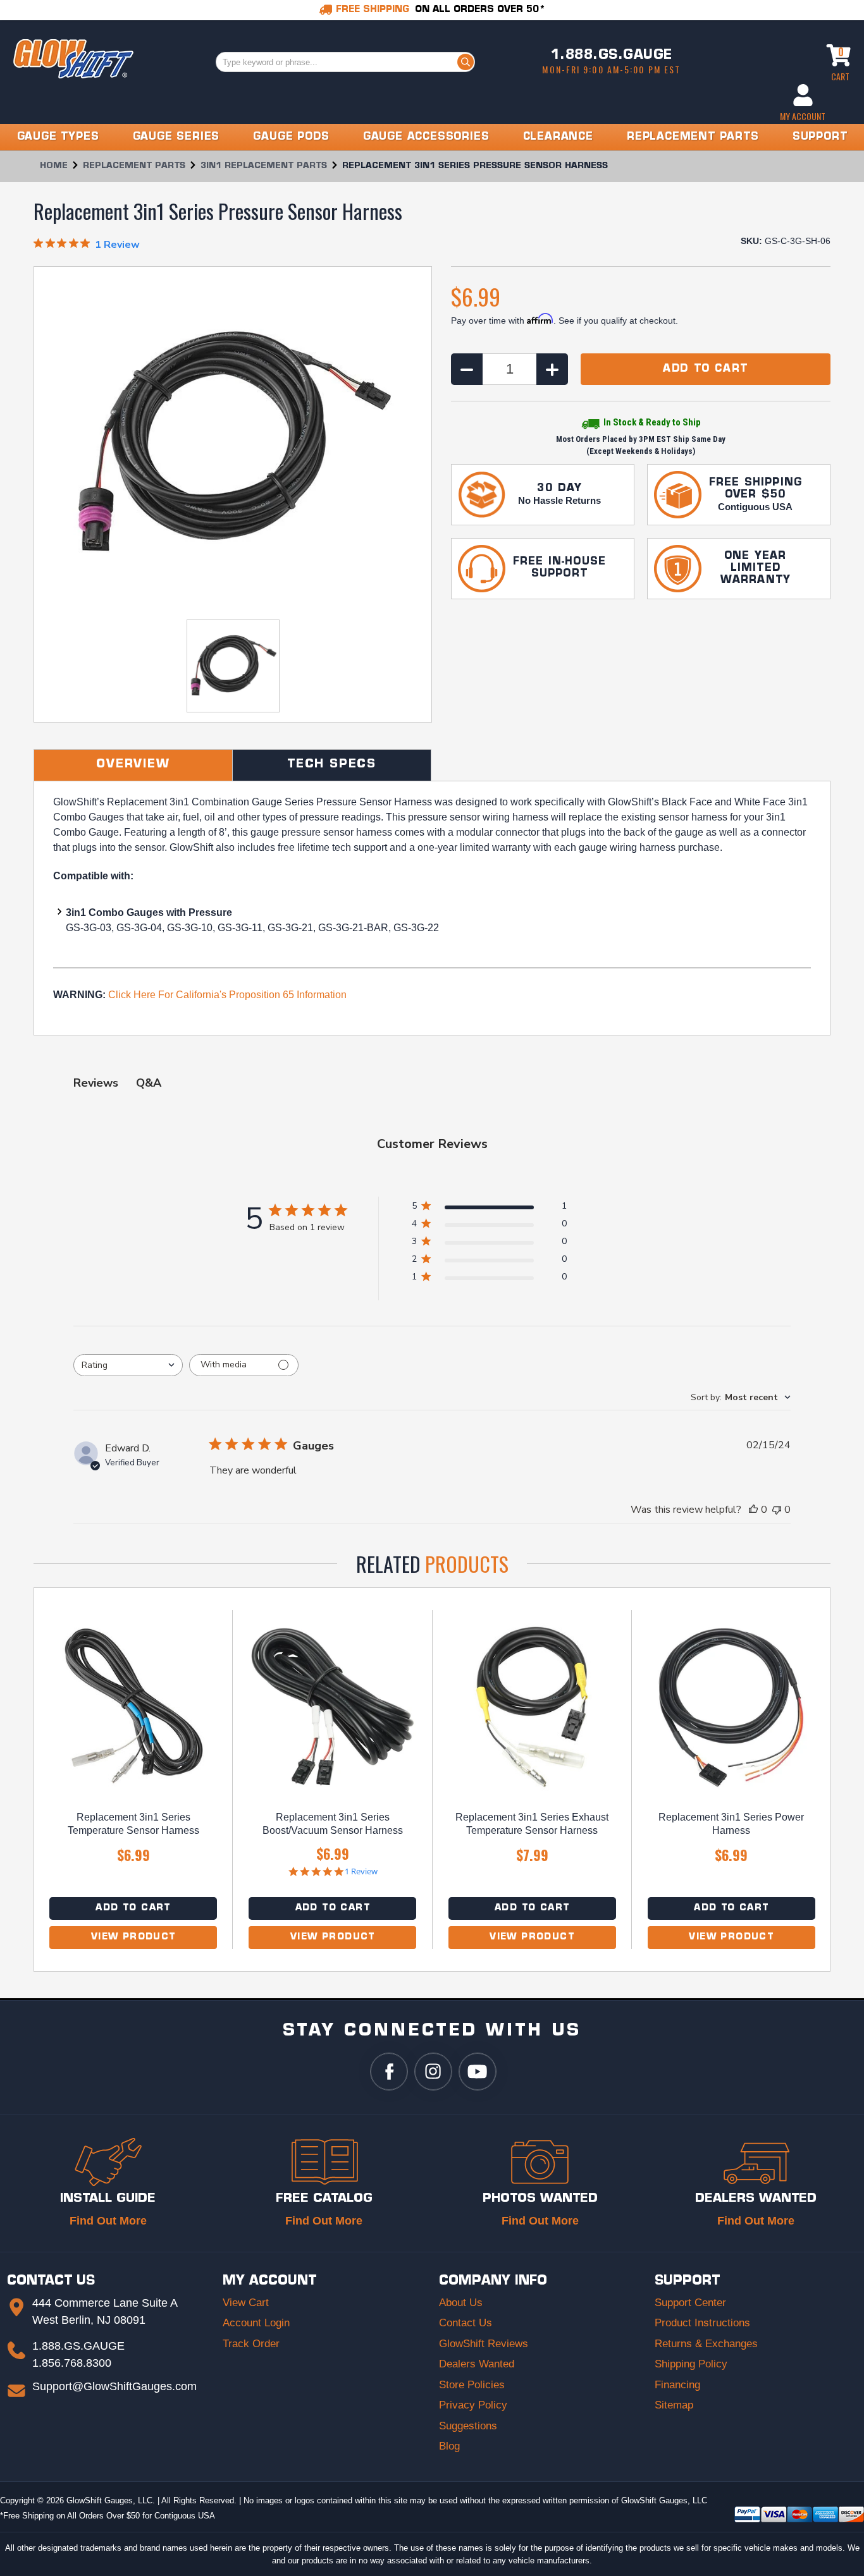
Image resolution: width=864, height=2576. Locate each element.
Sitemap (674, 2405)
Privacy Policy (473, 2405)
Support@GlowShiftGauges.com (114, 2386)
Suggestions (468, 2426)
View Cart (246, 2303)
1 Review (361, 1871)
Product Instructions (702, 2323)
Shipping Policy (691, 2364)
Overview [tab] (133, 765)
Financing (677, 2385)
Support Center (690, 2303)
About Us (461, 2303)
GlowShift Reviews (484, 2344)
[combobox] (128, 1365)
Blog (449, 2446)
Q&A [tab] (149, 1083)
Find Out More (108, 2221)
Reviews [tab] (96, 1083)
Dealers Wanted (477, 2364)
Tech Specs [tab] (332, 765)
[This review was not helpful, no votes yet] (777, 1510)
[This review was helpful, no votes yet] (753, 1510)
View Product (133, 1937)
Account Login (256, 2323)
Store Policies (472, 2385)
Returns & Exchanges (706, 2344)
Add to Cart (133, 1908)
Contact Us (466, 2323)
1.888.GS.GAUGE (612, 56)
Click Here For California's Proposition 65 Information (227, 995)
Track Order (251, 2344)
